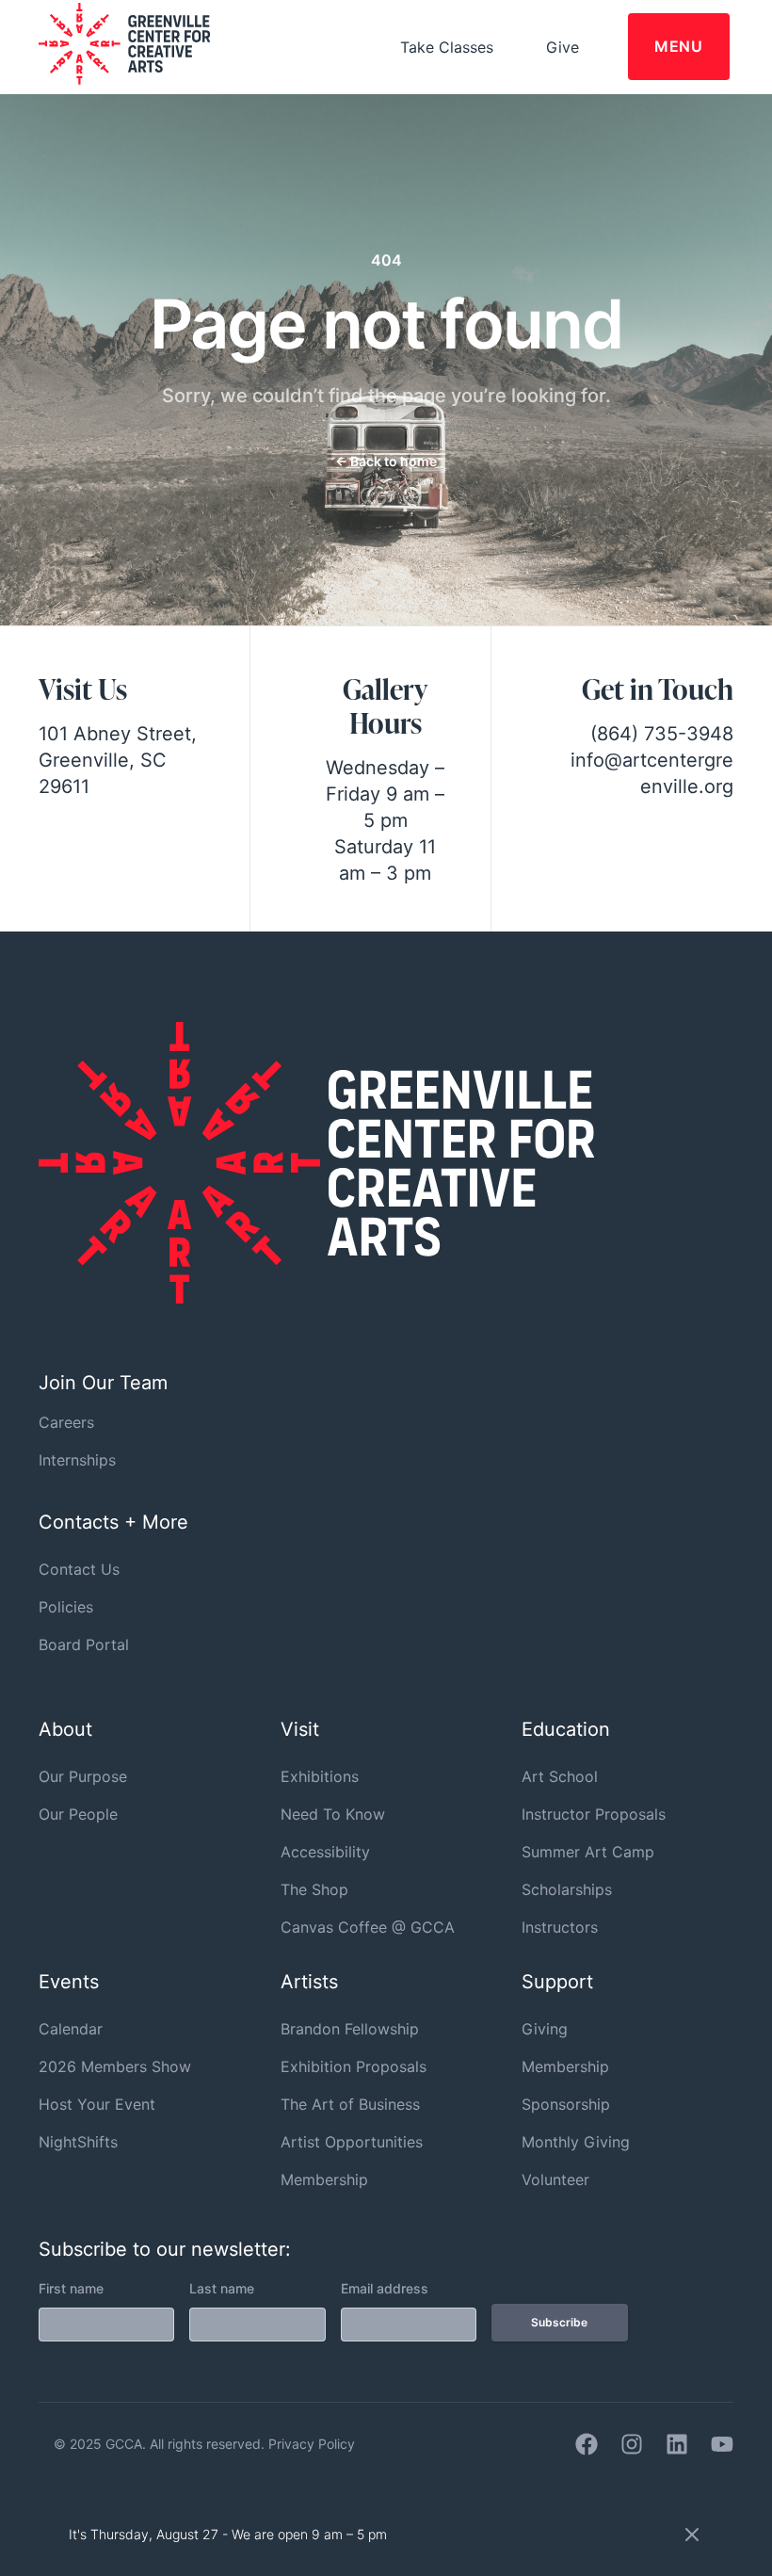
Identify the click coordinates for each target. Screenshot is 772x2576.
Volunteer (555, 2179)
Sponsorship (566, 2104)
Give (563, 47)
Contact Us (79, 1569)
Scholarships (567, 1889)
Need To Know (333, 1814)
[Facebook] (587, 2444)
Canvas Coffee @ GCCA (368, 1927)
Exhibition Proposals (354, 2066)
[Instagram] (632, 2444)
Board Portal (84, 1644)
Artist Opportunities (352, 2142)
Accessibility (325, 1852)
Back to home (386, 461)
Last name (222, 2288)
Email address (385, 2288)
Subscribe (559, 2322)
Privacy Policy (312, 2444)
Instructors (560, 1927)
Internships (77, 1460)
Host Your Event (97, 2104)
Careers (66, 1422)
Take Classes (447, 47)
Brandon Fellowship (350, 2029)
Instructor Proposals (594, 1814)
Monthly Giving (576, 2142)
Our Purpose (83, 1776)
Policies (66, 1607)
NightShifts (78, 2142)
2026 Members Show (115, 2066)
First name (71, 2288)
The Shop (314, 1889)
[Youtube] (722, 2444)
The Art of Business (350, 2104)
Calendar (71, 2029)
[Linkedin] (677, 2444)
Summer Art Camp (588, 1852)
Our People (78, 1814)
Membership (324, 2179)
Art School (560, 1776)
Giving (545, 2029)
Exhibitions (320, 1776)
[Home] (316, 1298)
